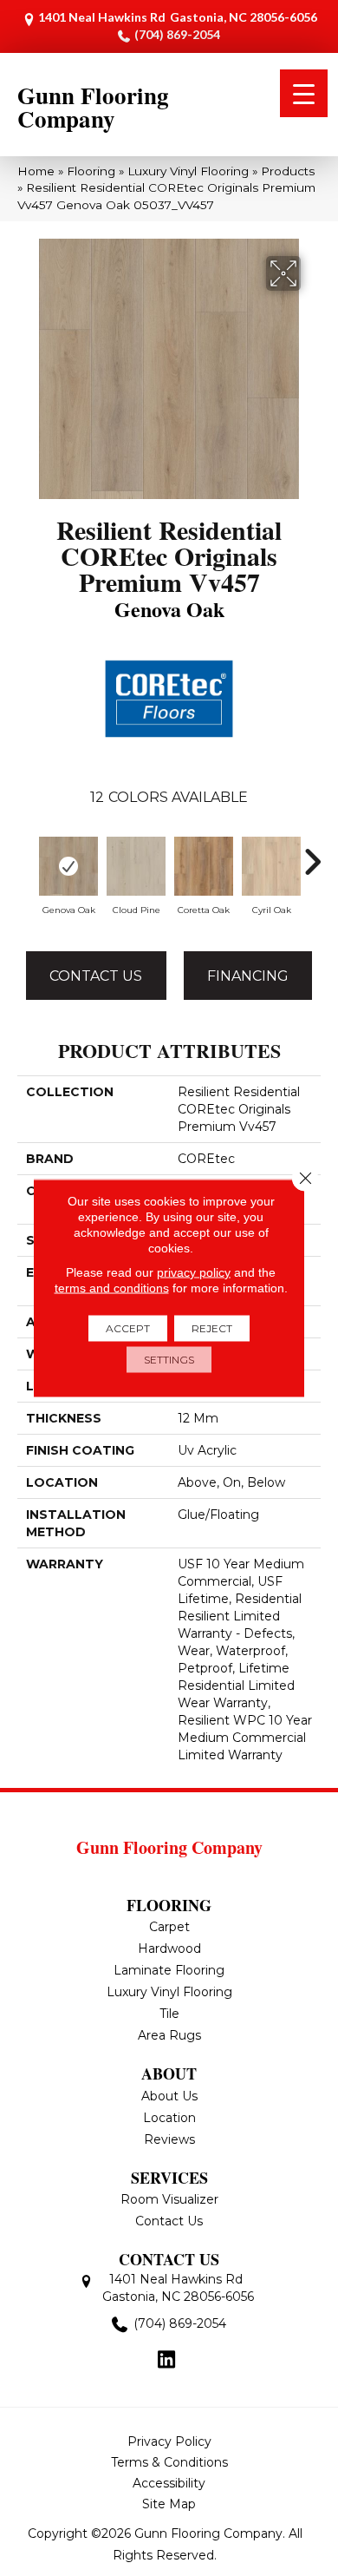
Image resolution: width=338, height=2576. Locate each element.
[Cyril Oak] (271, 866)
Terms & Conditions (169, 2462)
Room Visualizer (169, 2199)
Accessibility (169, 2483)
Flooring (91, 171)
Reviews (169, 2139)
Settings (169, 1360)
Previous (26, 853)
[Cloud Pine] (136, 866)
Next (312, 853)
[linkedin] (167, 2361)
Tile (169, 2014)
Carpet (169, 1927)
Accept (128, 1328)
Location (169, 2118)
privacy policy (194, 1272)
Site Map (169, 2504)
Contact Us (96, 976)
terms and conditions (112, 1288)
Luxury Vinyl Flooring (188, 171)
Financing (248, 976)
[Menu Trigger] (304, 93)
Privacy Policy (169, 2441)
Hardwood (169, 1948)
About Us (169, 2096)
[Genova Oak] (68, 866)
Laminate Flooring (169, 1970)
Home (36, 171)
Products (288, 171)
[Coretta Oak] (204, 866)
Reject (212, 1328)
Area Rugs (169, 2035)
